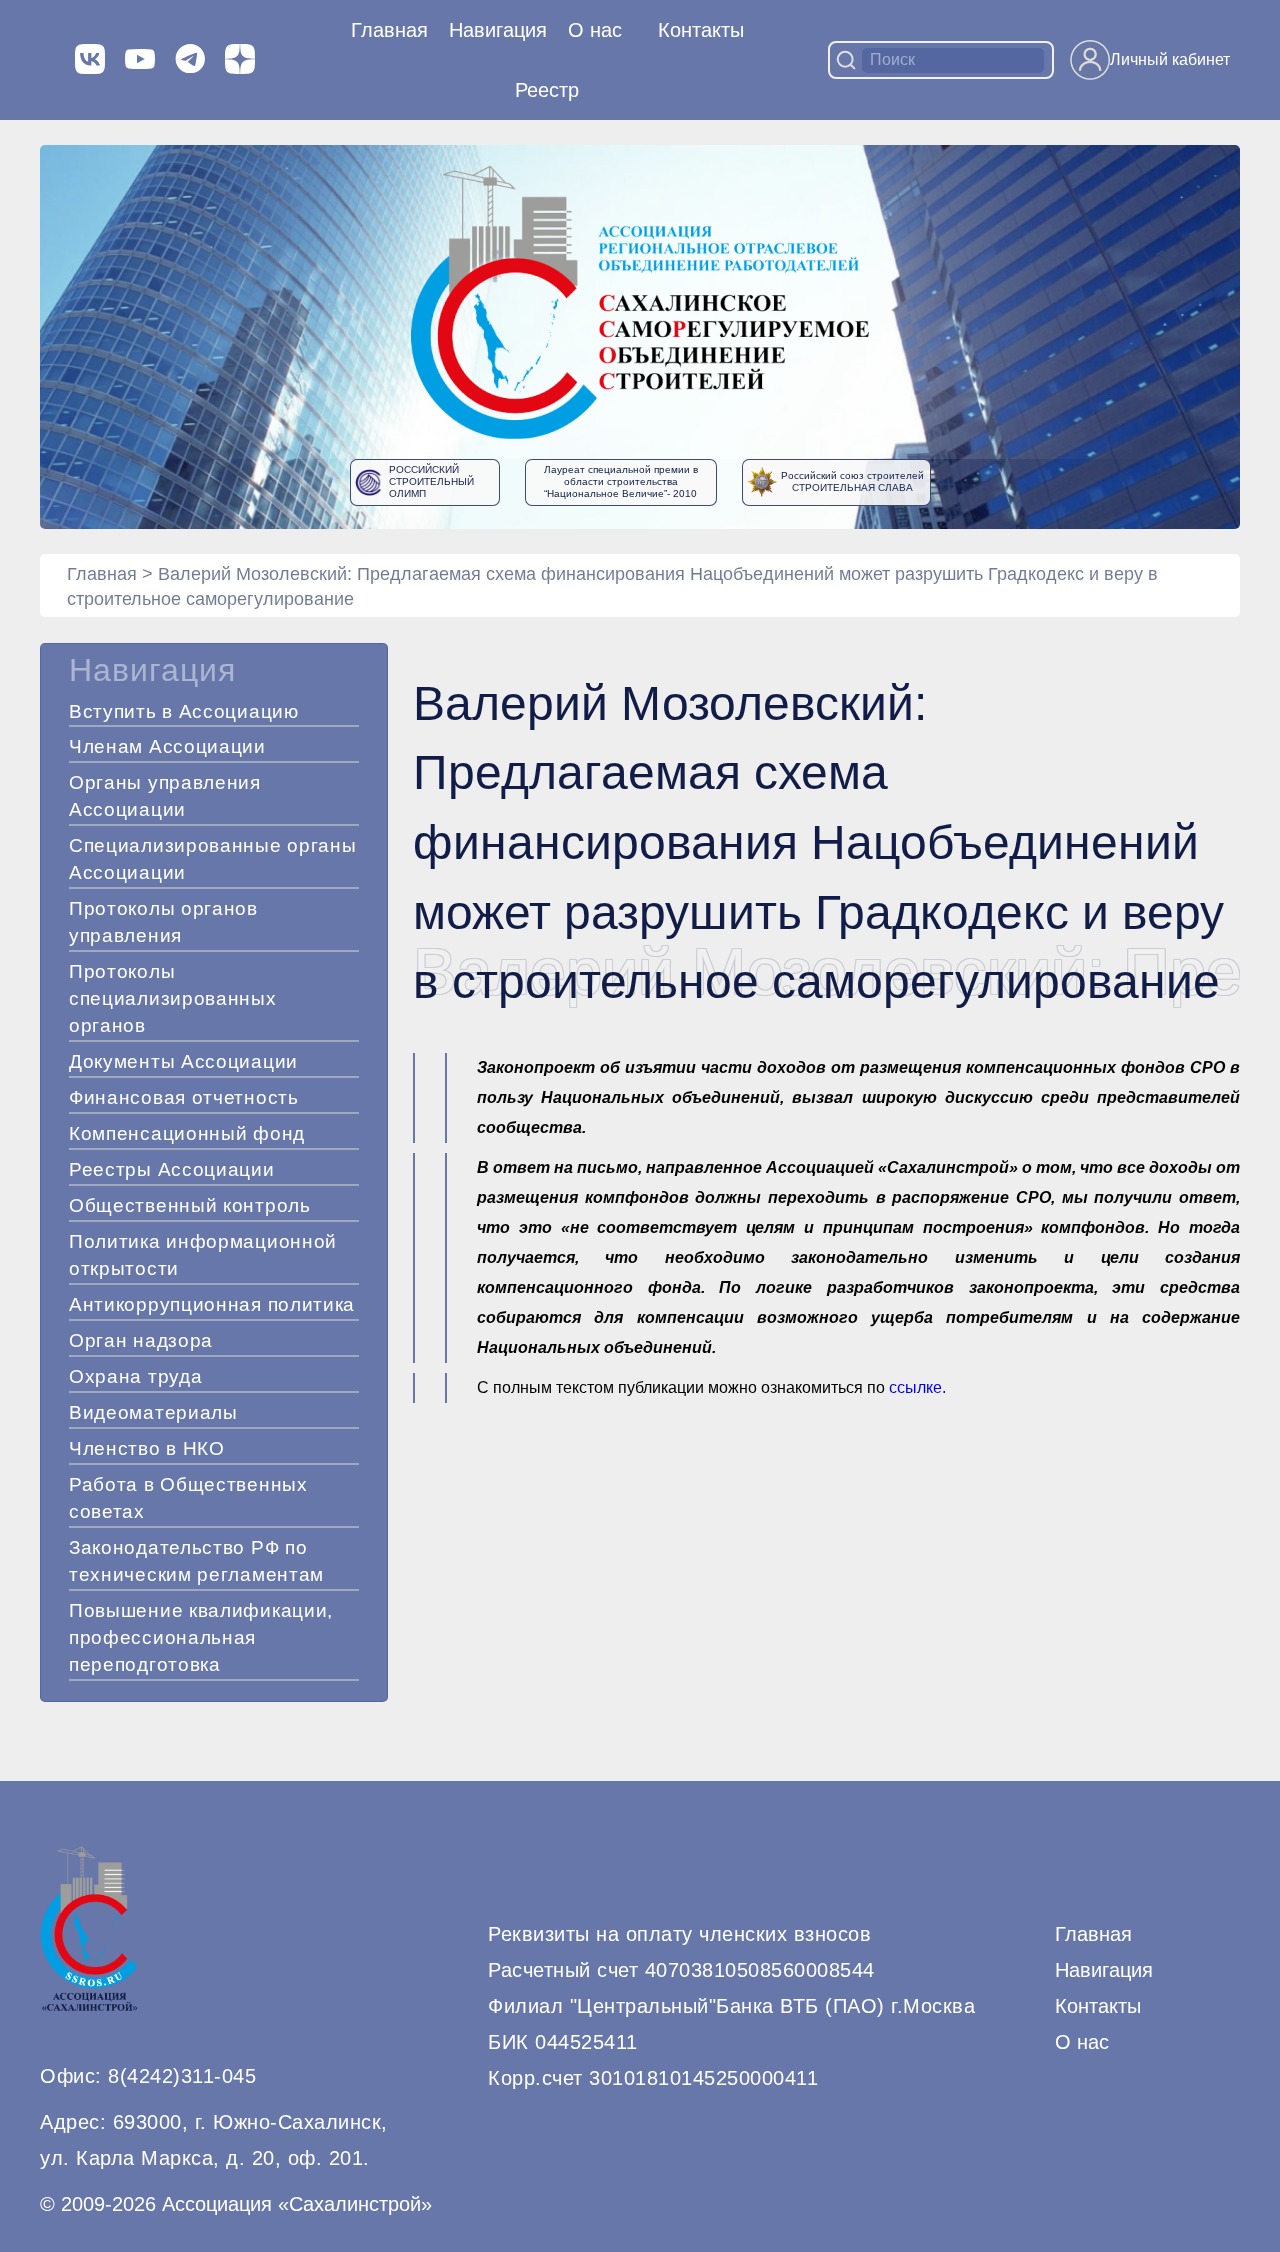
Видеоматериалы (153, 1412)
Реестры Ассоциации (172, 1169)
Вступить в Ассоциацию (184, 711)
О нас (595, 30)
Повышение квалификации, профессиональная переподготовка (201, 1637)
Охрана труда (135, 1376)
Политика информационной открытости (203, 1255)
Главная (389, 30)
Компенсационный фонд (187, 1133)
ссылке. (917, 1387)
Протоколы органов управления (163, 922)
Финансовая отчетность (184, 1097)
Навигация (1104, 1970)
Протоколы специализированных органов (173, 998)
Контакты (701, 30)
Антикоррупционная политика (212, 1304)
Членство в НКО (147, 1448)
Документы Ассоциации (183, 1061)
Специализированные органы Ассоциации (213, 859)
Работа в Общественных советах (188, 1498)
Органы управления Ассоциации (165, 796)
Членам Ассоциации (167, 746)
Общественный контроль (190, 1205)
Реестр (547, 90)
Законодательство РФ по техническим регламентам (196, 1561)
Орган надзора (141, 1340)
